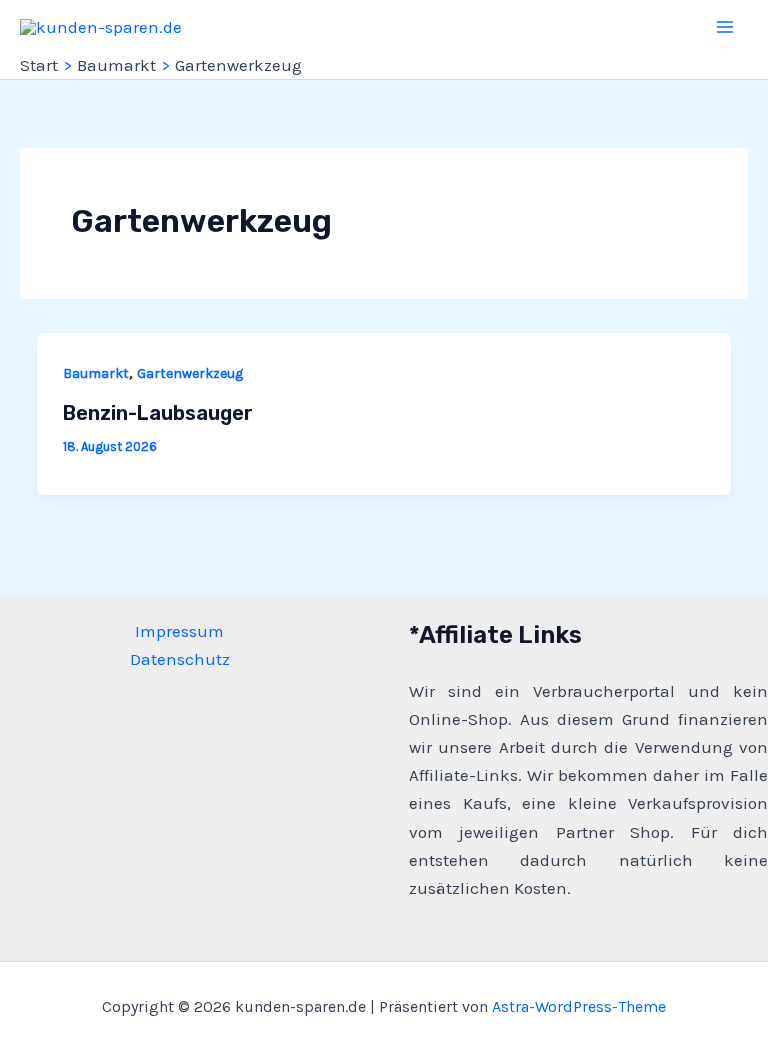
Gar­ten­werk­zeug (190, 373)
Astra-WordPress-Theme (579, 1006)
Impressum (179, 631)
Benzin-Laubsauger (158, 413)
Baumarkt (96, 373)
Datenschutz (180, 659)
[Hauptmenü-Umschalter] (726, 27)
